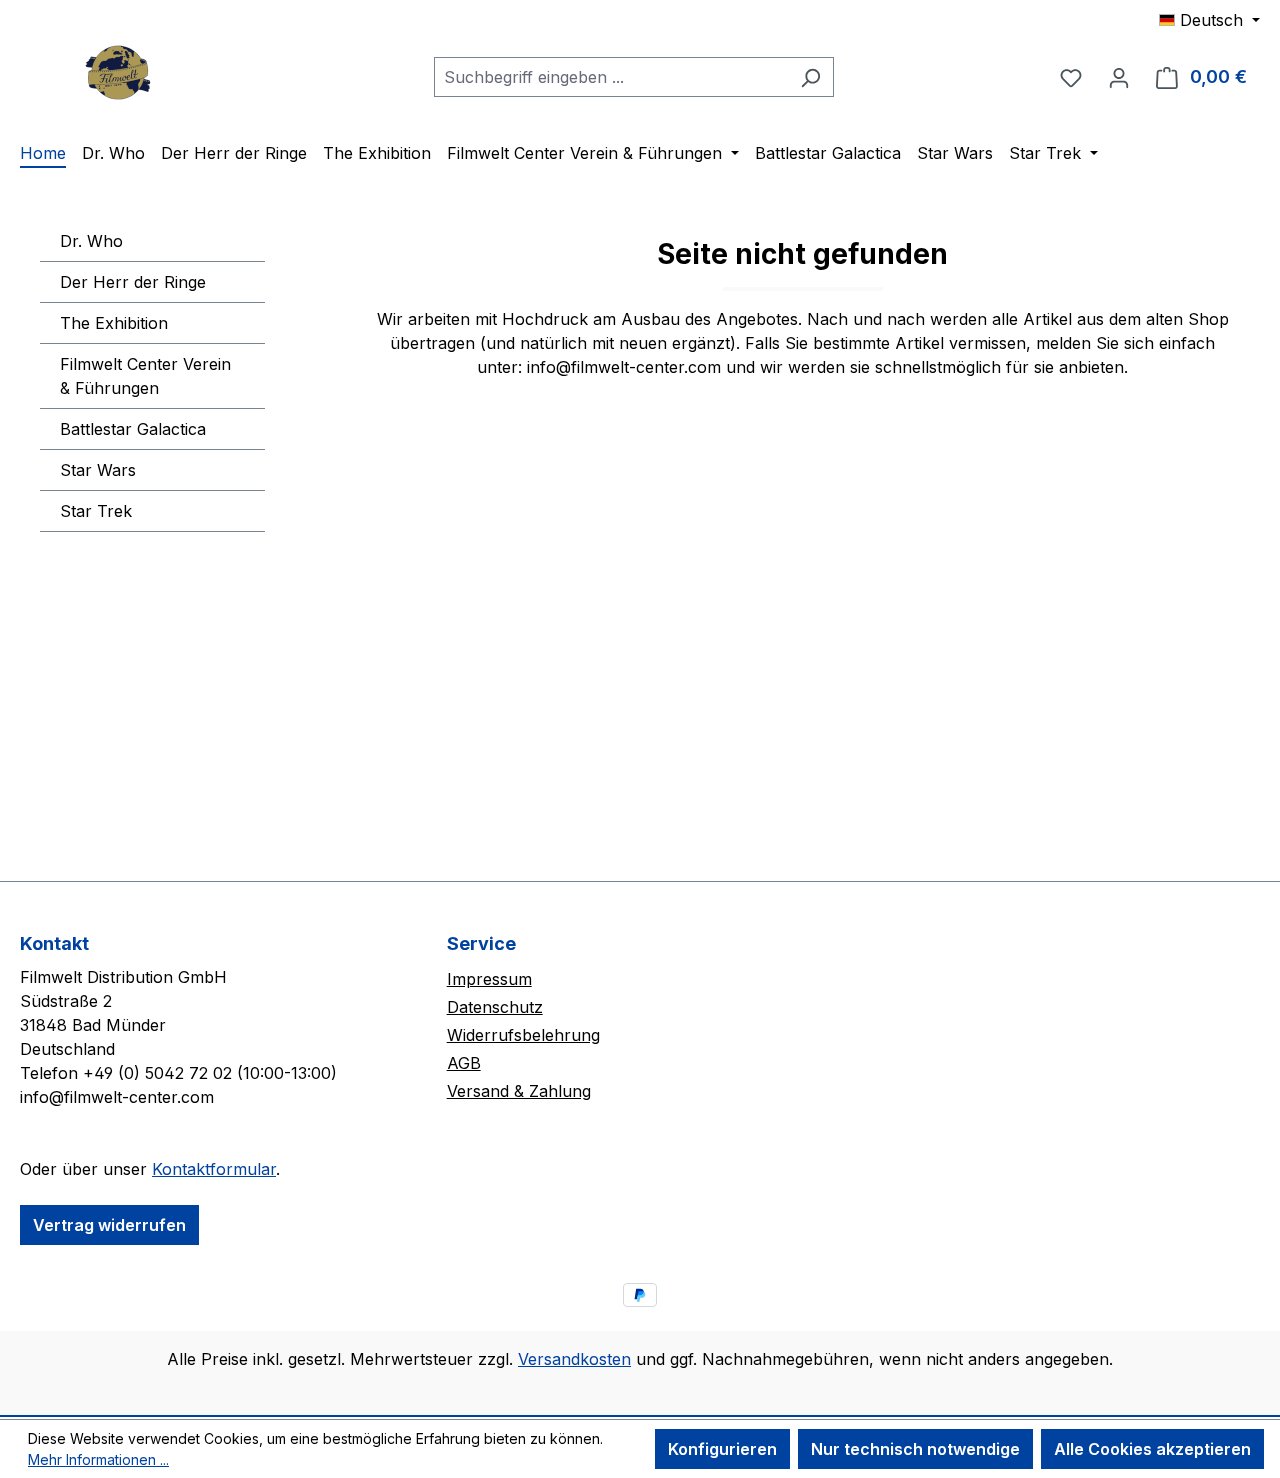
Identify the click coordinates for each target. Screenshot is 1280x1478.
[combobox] (611, 77)
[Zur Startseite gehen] (120, 72)
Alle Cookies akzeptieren (1152, 1449)
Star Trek (96, 511)
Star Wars (98, 470)
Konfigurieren (722, 1449)
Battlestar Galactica (133, 429)
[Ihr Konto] (1119, 77)
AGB (464, 1063)
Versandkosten (574, 1359)
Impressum (489, 979)
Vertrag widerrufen (109, 1225)
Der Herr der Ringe (133, 282)
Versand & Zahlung (519, 1091)
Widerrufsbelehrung (523, 1035)
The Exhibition (114, 323)
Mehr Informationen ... (98, 1459)
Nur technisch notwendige (915, 1449)
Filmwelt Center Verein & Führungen (145, 376)
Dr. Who (91, 241)
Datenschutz (495, 1007)
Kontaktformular (214, 1169)
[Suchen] (810, 77)
